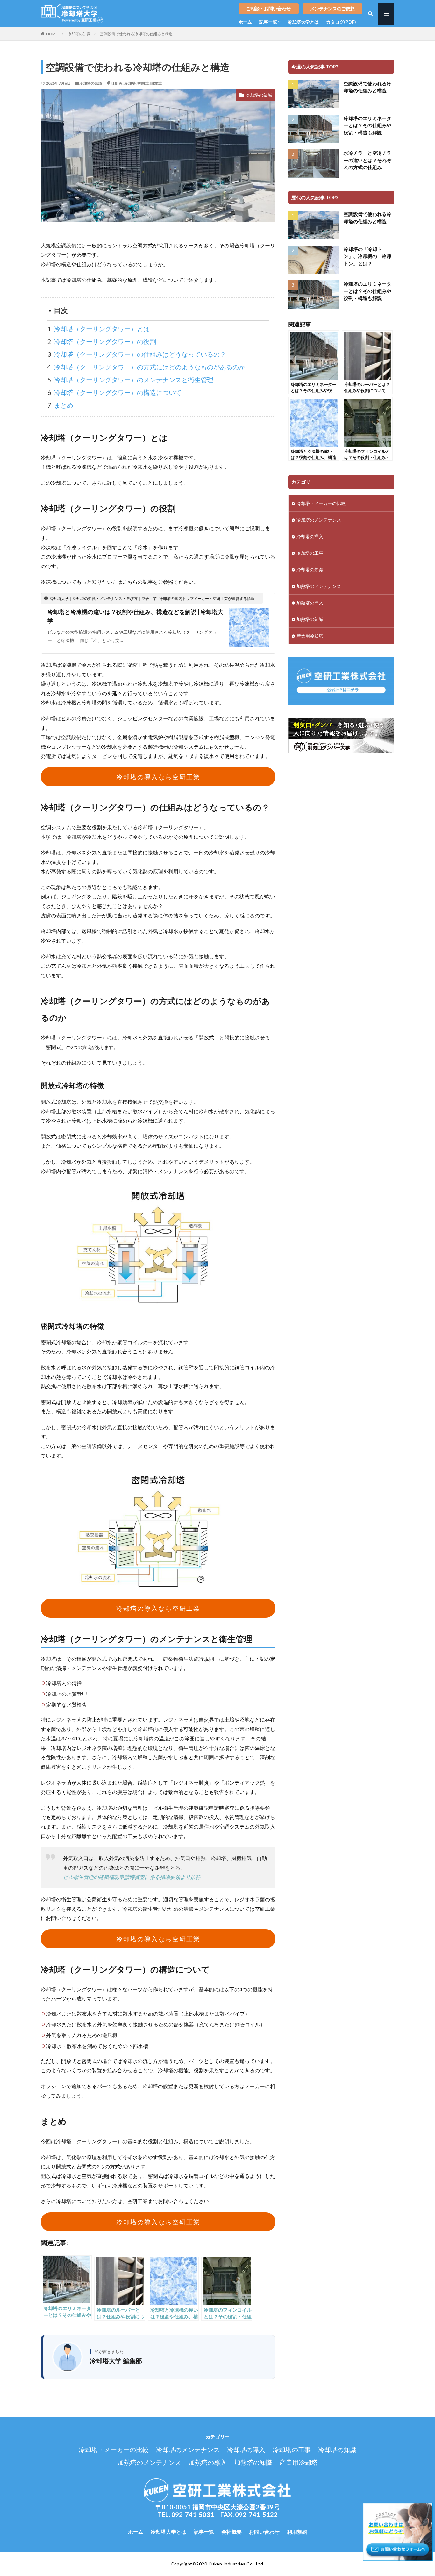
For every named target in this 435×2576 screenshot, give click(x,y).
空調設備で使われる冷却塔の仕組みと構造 (136, 34)
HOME (52, 34)
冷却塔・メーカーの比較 (321, 503)
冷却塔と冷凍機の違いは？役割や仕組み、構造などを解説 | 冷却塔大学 (135, 616)
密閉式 (143, 83)
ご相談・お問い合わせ (268, 8)
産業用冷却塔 (310, 636)
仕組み (117, 83)
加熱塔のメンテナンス (319, 586)
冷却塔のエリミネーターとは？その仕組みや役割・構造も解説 (367, 125)
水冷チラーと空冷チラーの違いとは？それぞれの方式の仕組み (367, 160)
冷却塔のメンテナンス (319, 520)
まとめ (60, 405)
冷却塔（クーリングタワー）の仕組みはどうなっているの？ (137, 354)
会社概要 (232, 2532)
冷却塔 (130, 83)
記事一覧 (268, 22)
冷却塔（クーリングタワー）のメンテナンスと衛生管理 (130, 380)
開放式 (156, 83)
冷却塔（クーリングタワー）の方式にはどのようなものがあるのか (146, 367)
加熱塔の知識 (310, 619)
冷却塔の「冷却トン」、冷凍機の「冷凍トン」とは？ (367, 256)
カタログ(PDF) (341, 22)
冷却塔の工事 (310, 553)
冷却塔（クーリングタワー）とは (99, 329)
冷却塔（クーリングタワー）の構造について (114, 392)
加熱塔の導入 (310, 603)
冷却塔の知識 (79, 34)
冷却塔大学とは (303, 22)
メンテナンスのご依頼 (332, 8)
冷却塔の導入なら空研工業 (158, 777)
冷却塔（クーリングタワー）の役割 (102, 341)
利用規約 (297, 2532)
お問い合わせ (264, 2532)
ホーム (245, 22)
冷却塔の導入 (310, 536)
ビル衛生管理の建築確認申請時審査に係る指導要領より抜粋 (132, 1877)
